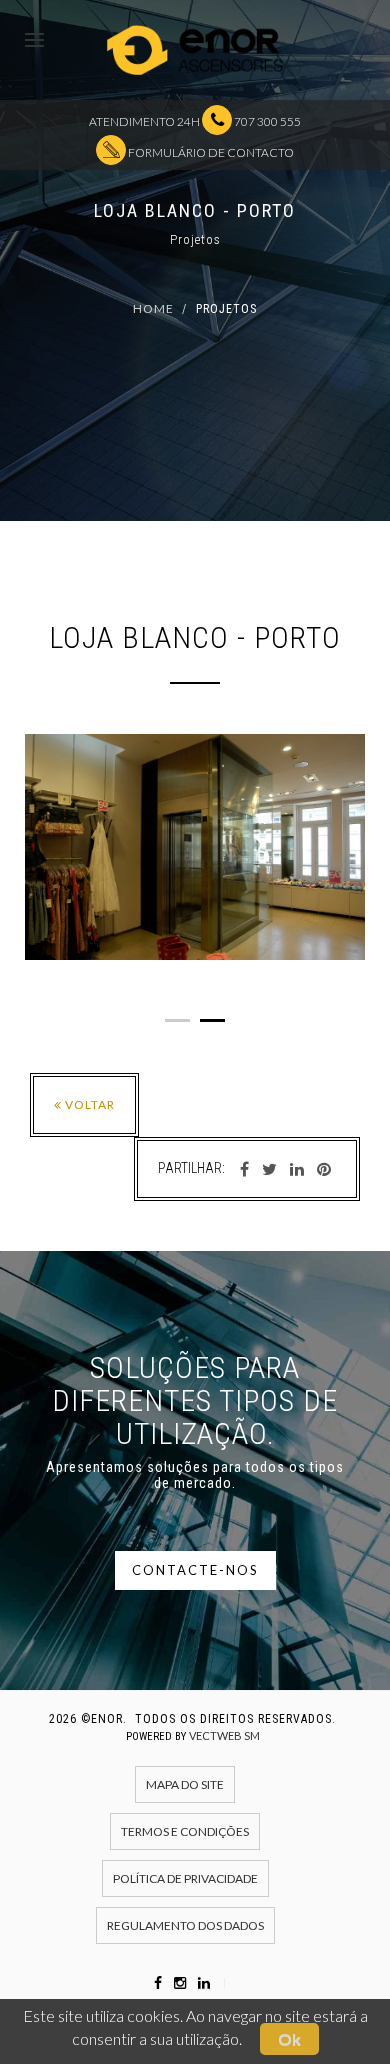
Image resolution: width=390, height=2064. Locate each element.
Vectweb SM (224, 1735)
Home (153, 308)
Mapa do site (185, 1784)
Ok (289, 2038)
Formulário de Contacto (210, 152)
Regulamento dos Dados (185, 1925)
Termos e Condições (185, 1831)
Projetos (226, 309)
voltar (88, 1104)
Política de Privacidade (185, 1878)
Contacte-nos (195, 1570)
